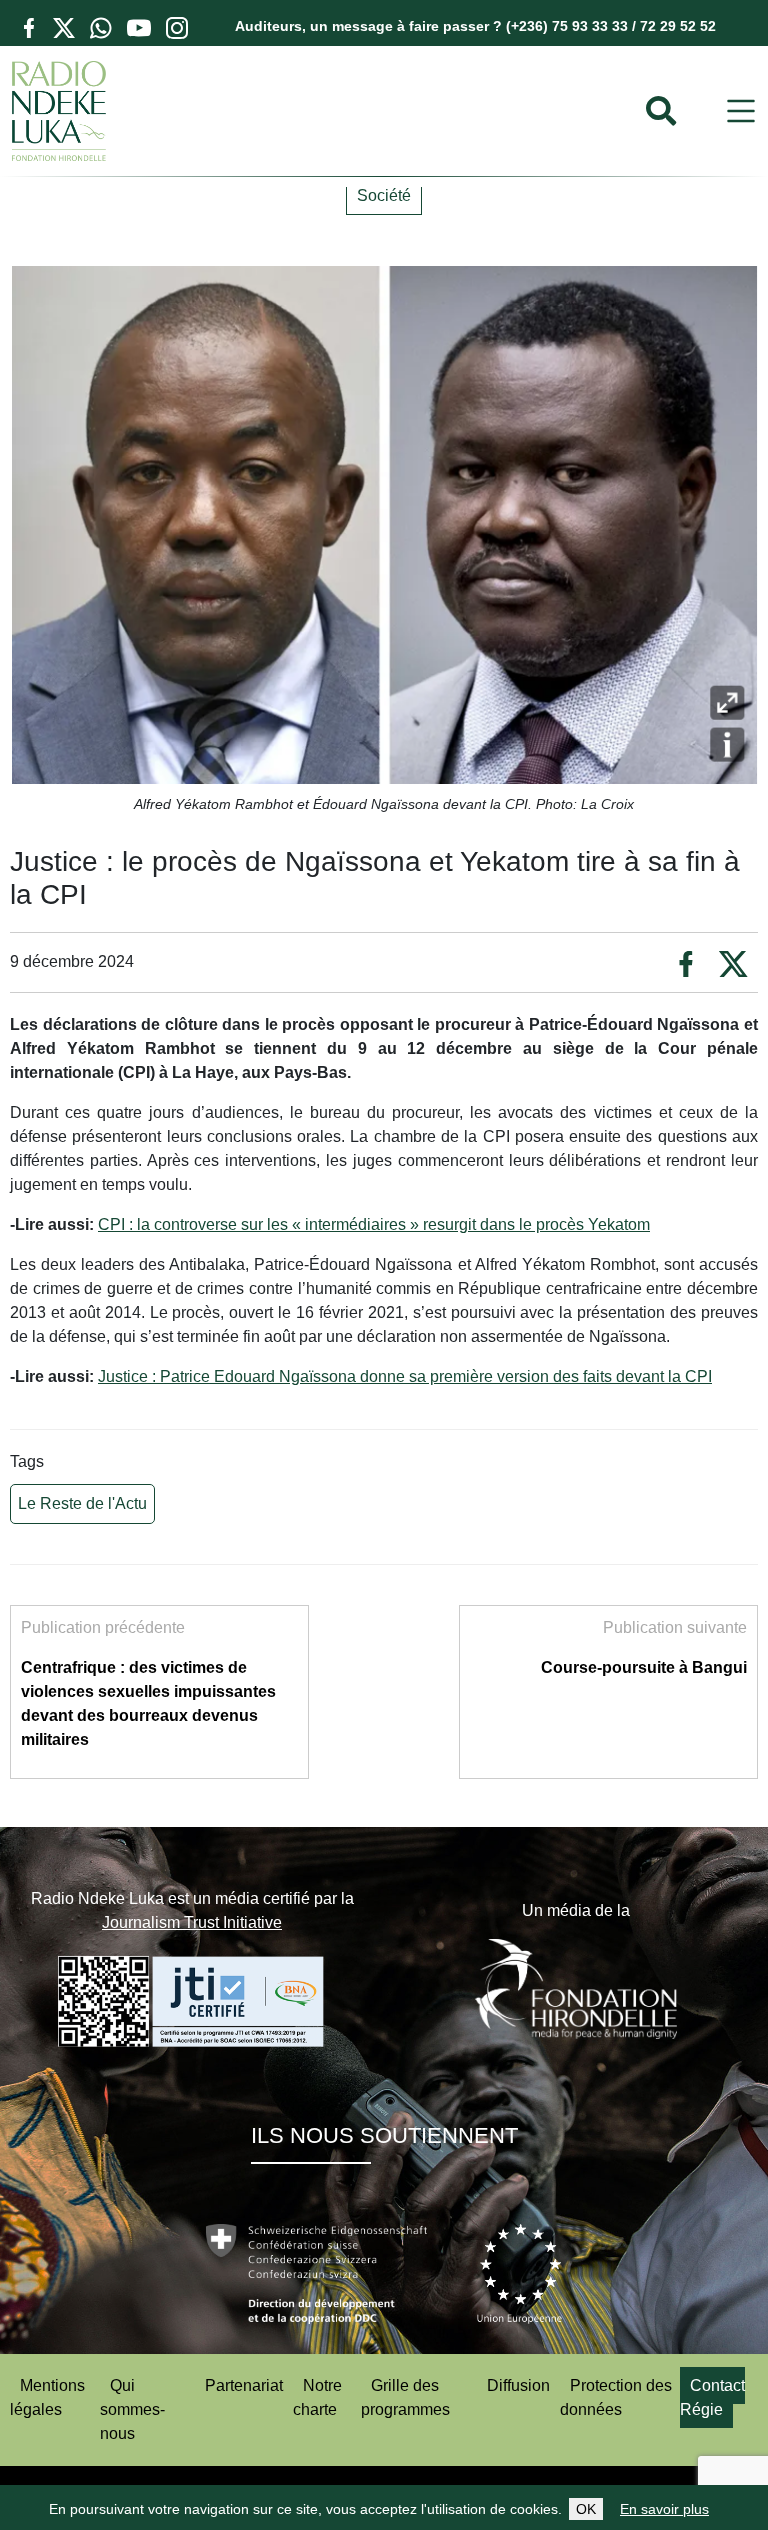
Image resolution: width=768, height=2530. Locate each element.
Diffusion (518, 2385)
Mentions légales (47, 2397)
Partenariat (244, 2385)
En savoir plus (664, 2509)
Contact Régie (712, 2397)
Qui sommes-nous (132, 2409)
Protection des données (616, 2397)
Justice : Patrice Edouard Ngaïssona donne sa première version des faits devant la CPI (405, 1376)
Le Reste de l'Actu (82, 1503)
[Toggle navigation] (741, 111)
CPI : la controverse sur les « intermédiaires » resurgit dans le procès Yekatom (374, 1224)
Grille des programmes (405, 2397)
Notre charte (317, 2397)
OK (586, 2509)
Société (384, 195)
